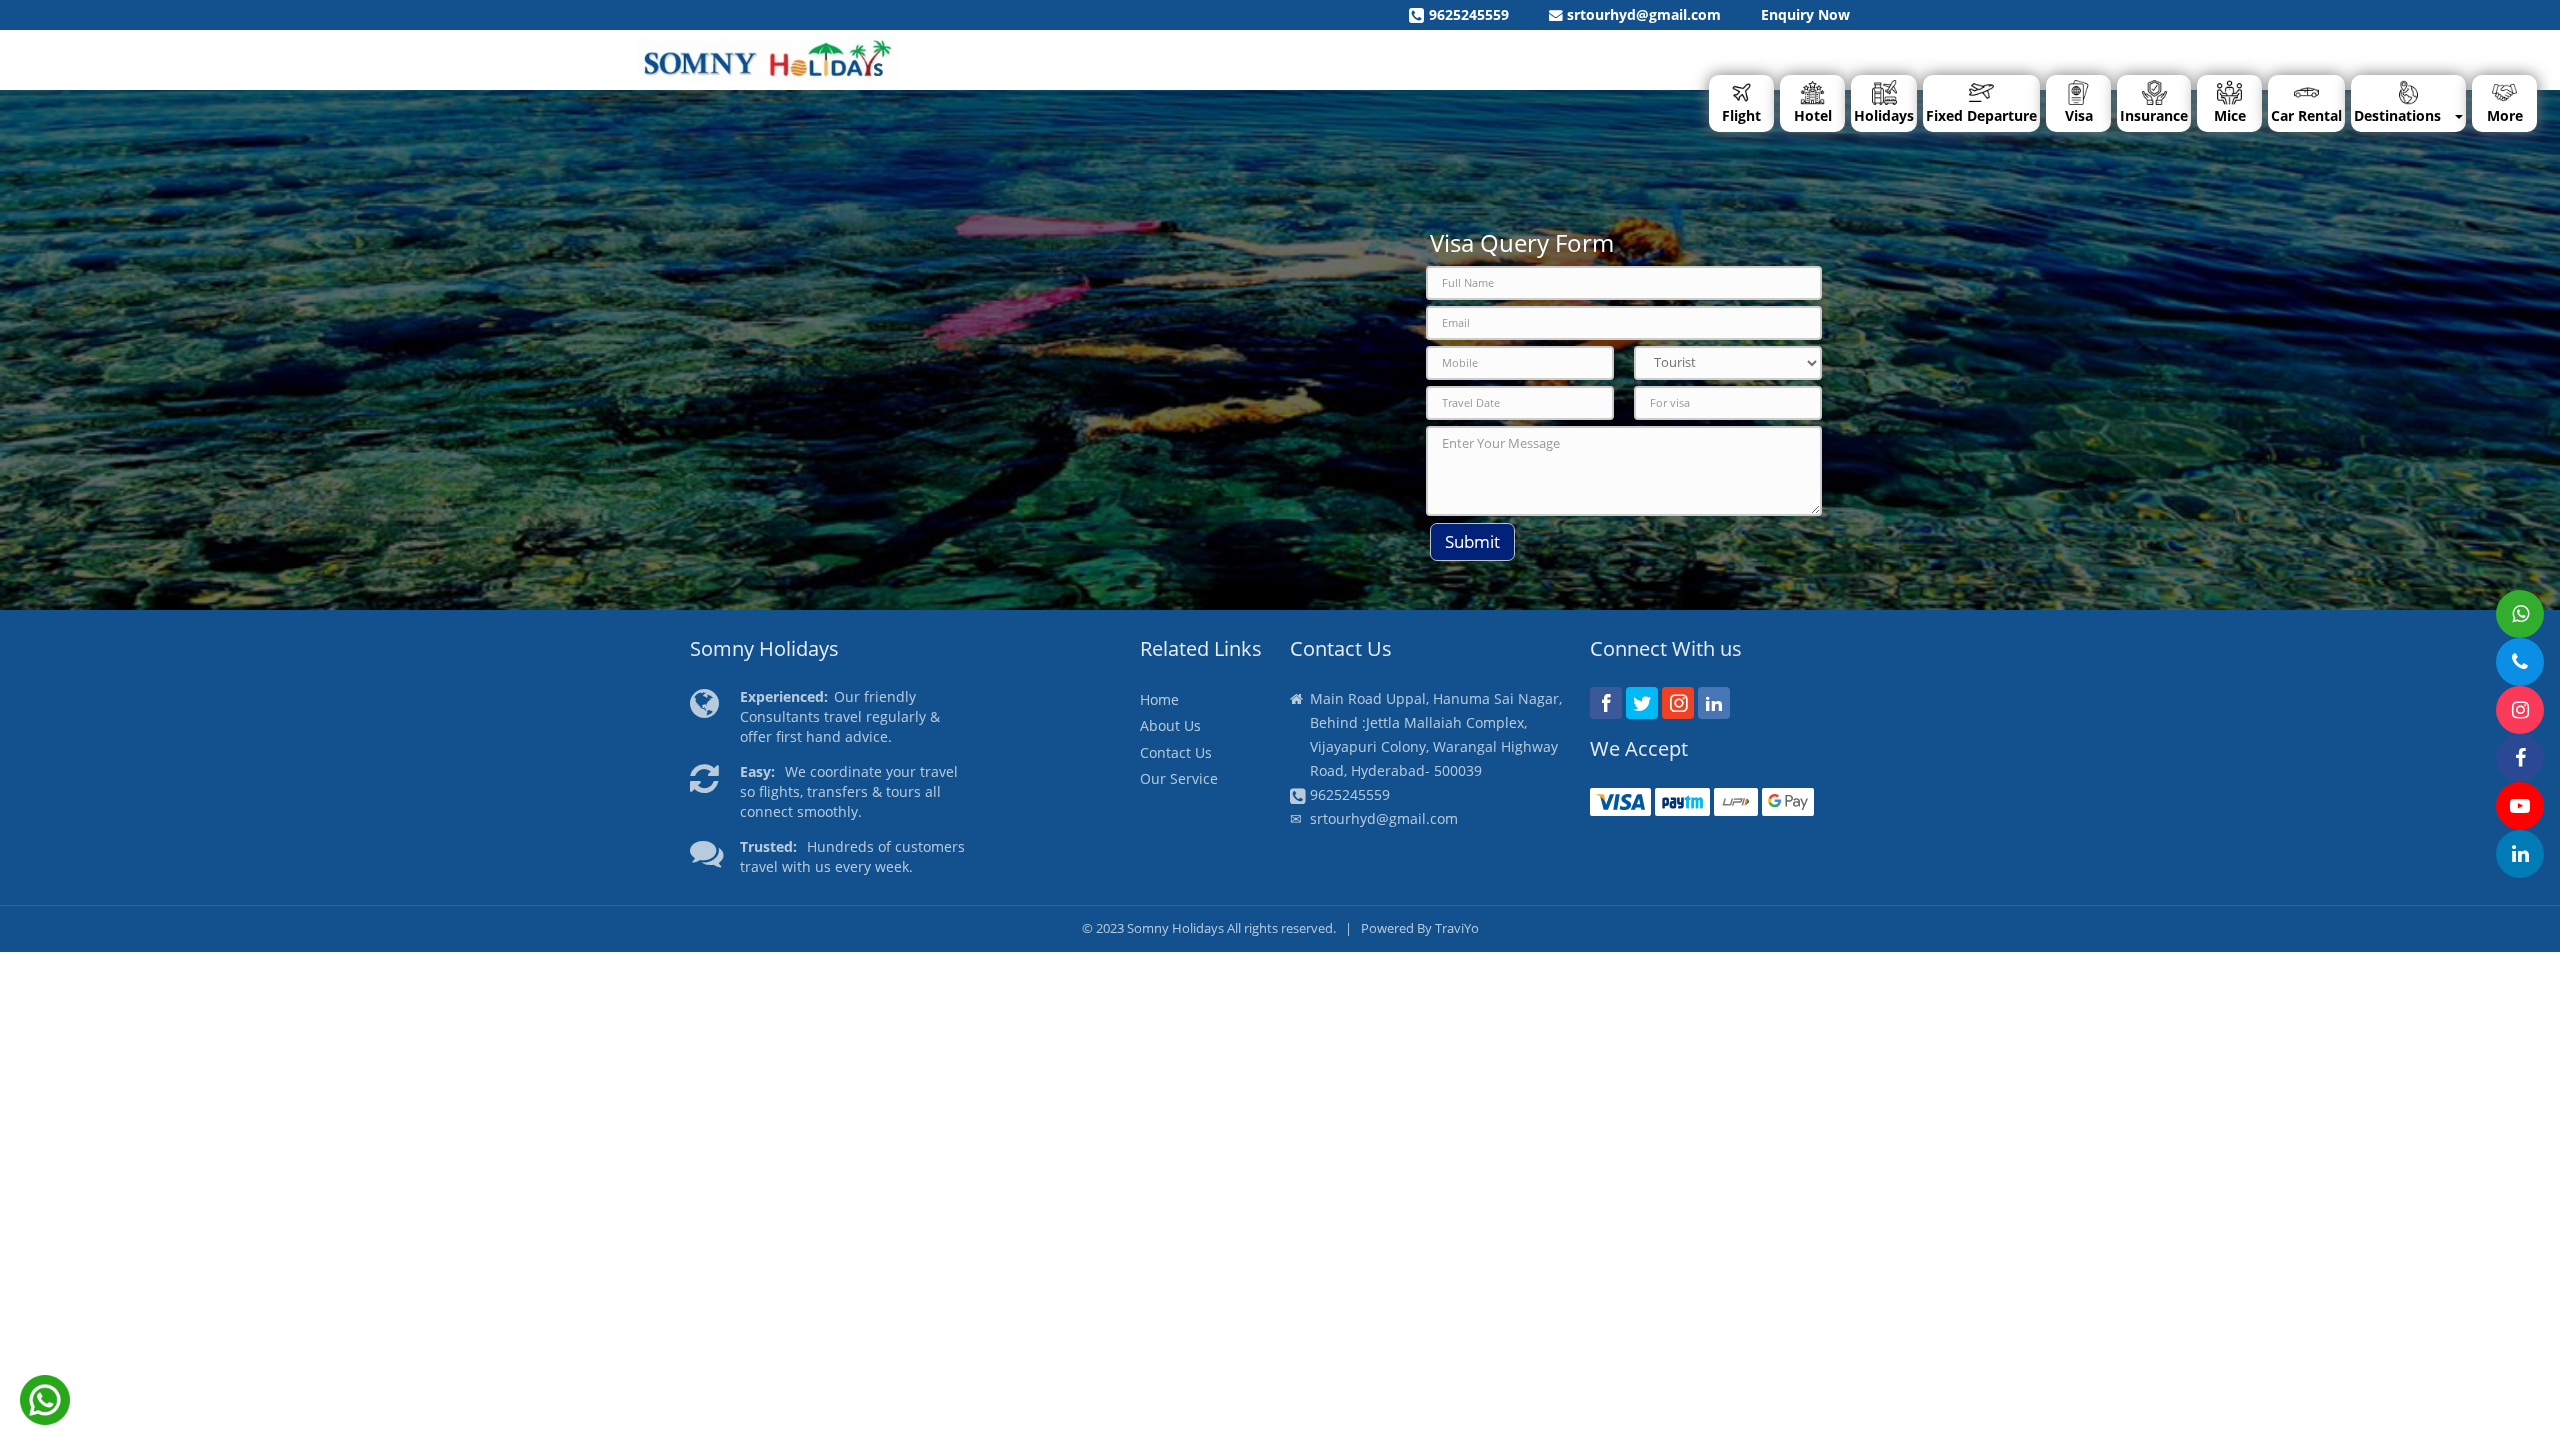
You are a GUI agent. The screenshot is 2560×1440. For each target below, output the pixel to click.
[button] (2504, 103)
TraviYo (1457, 928)
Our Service (1179, 778)
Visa (2079, 115)
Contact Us (1176, 752)
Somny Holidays (1175, 928)
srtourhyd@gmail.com (1642, 14)
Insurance (2154, 115)
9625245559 (1469, 14)
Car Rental (2306, 115)
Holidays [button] (1884, 115)
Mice (2230, 115)
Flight (1741, 115)
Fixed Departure (1981, 115)
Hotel (1813, 115)
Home (1159, 699)
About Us (1170, 725)
